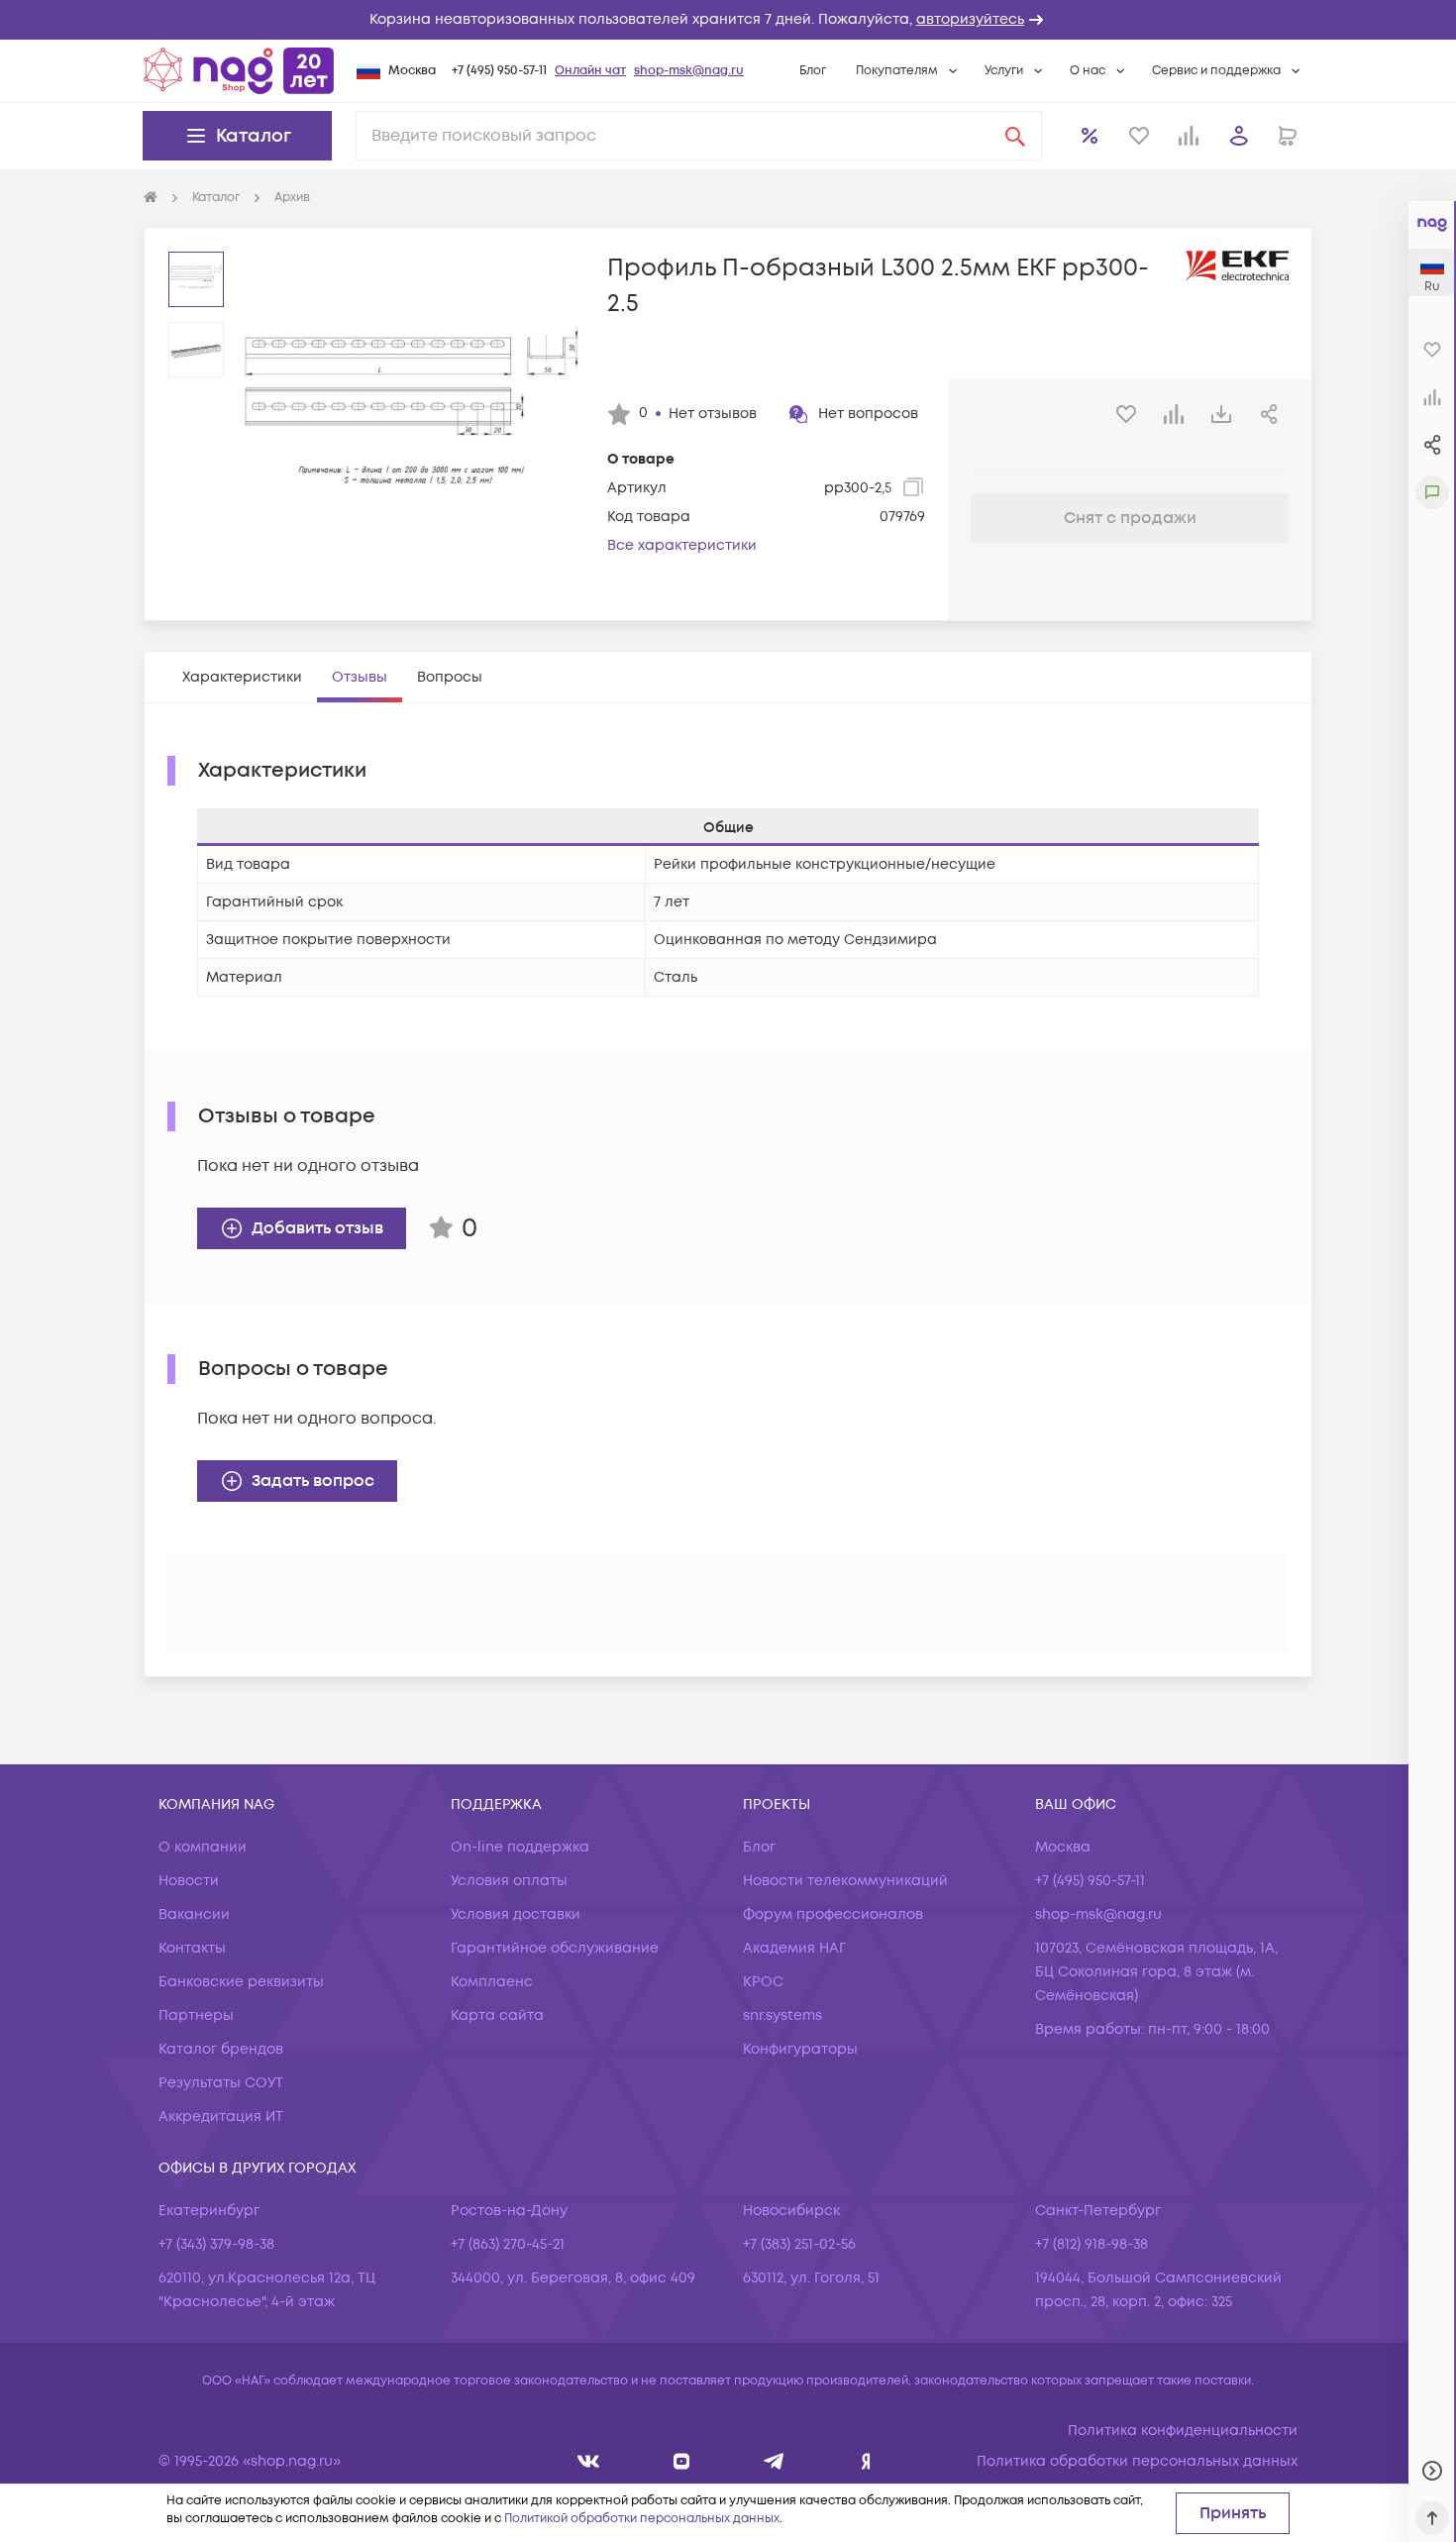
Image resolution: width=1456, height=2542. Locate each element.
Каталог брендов (221, 2049)
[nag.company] (589, 2461)
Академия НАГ (794, 1948)
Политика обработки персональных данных (1137, 2461)
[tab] (242, 677)
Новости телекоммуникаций (845, 1881)
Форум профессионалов (833, 1914)
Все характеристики (682, 545)
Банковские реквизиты (241, 1982)
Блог (813, 71)
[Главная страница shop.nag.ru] (239, 70)
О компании (203, 1847)
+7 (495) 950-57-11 (499, 71)
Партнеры (196, 2015)
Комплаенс (492, 1982)
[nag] (866, 2461)
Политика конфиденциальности (1183, 2431)
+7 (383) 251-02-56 (799, 2244)
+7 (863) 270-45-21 (508, 2244)
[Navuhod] (682, 2461)
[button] (728, 20)
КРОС (763, 1982)
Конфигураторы (800, 2049)
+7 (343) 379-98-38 (216, 2244)
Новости (189, 1881)
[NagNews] (774, 2461)
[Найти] (1015, 136)
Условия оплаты (509, 1881)
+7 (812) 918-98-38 (1092, 2244)
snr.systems (782, 2015)
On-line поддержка (520, 1847)
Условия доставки (516, 1914)
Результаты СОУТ (221, 2083)
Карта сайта (497, 2015)
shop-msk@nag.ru (689, 71)
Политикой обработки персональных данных (642, 2519)
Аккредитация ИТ (221, 2117)
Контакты (192, 1948)
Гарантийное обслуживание (555, 1948)
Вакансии (194, 1914)
